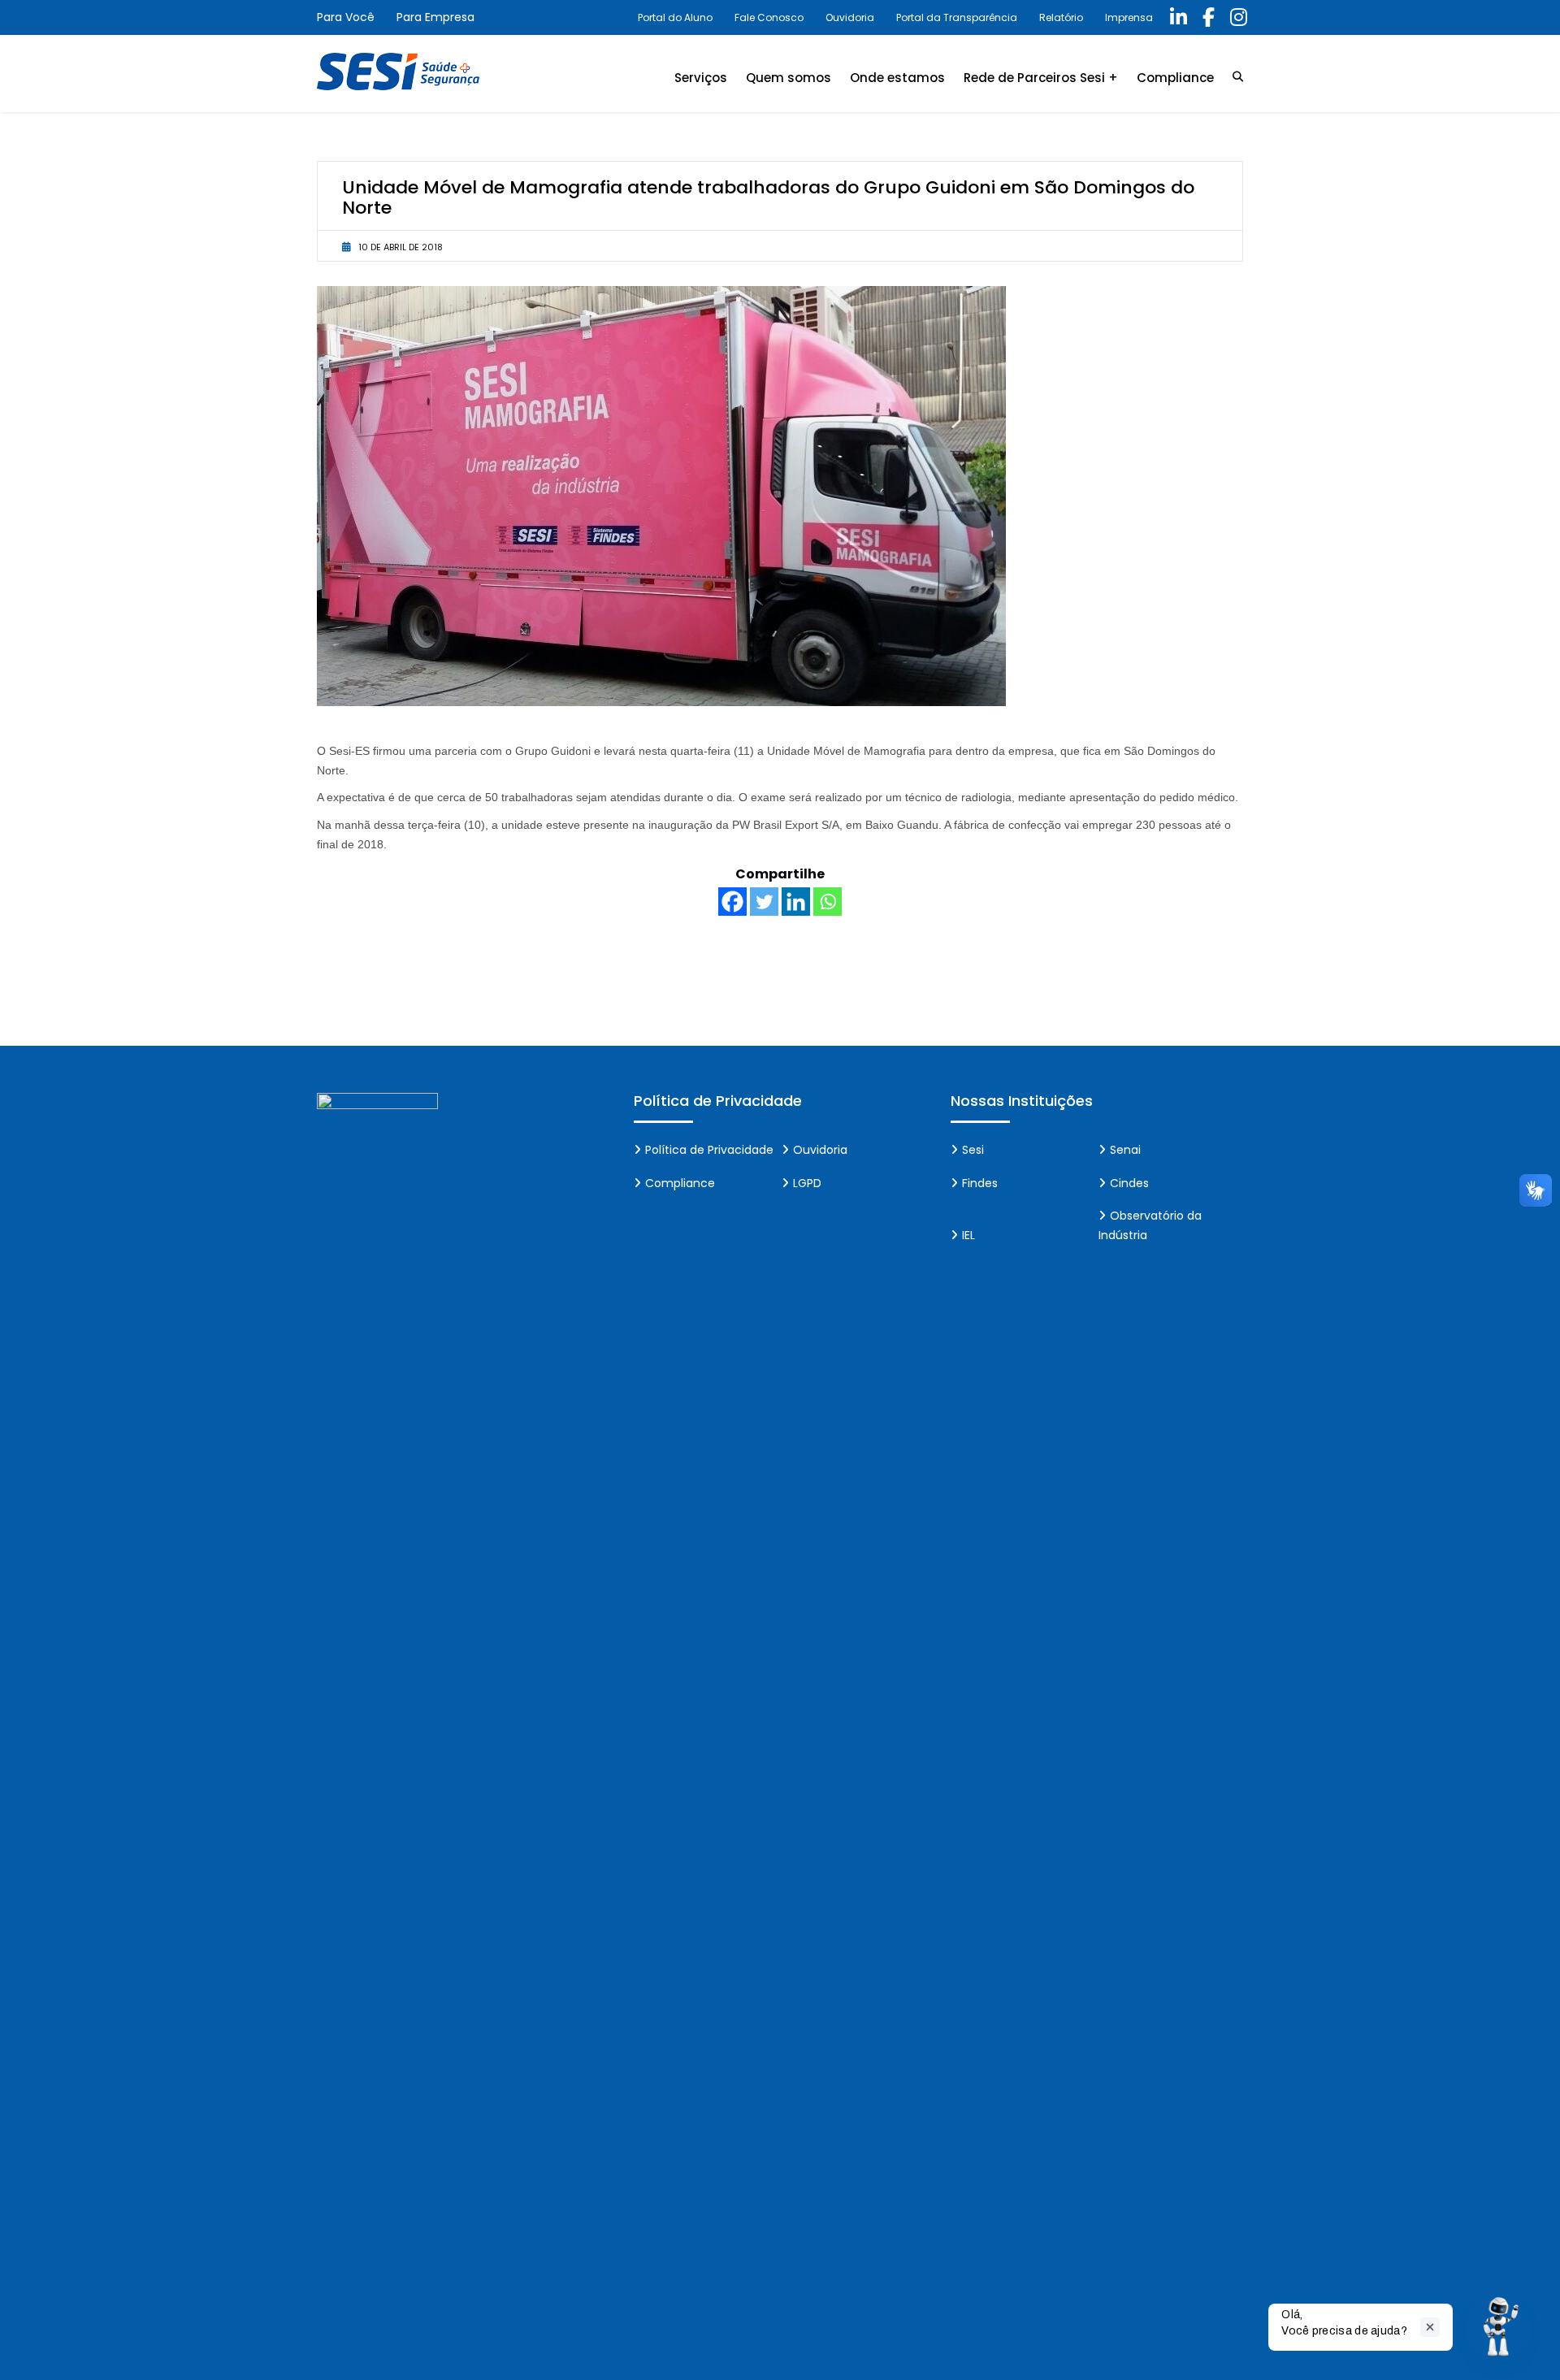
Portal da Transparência (957, 17)
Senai (1125, 1150)
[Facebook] (732, 902)
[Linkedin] (796, 902)
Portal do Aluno (675, 17)
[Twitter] (764, 902)
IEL (968, 1235)
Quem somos (789, 78)
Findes (980, 1183)
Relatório (1061, 17)
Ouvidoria (850, 17)
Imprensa (1129, 17)
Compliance (1175, 78)
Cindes (1129, 1183)
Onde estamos (897, 78)
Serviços (701, 78)
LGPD (807, 1183)
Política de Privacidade (709, 1150)
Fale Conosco (769, 17)
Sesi (973, 1150)
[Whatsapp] (828, 902)
